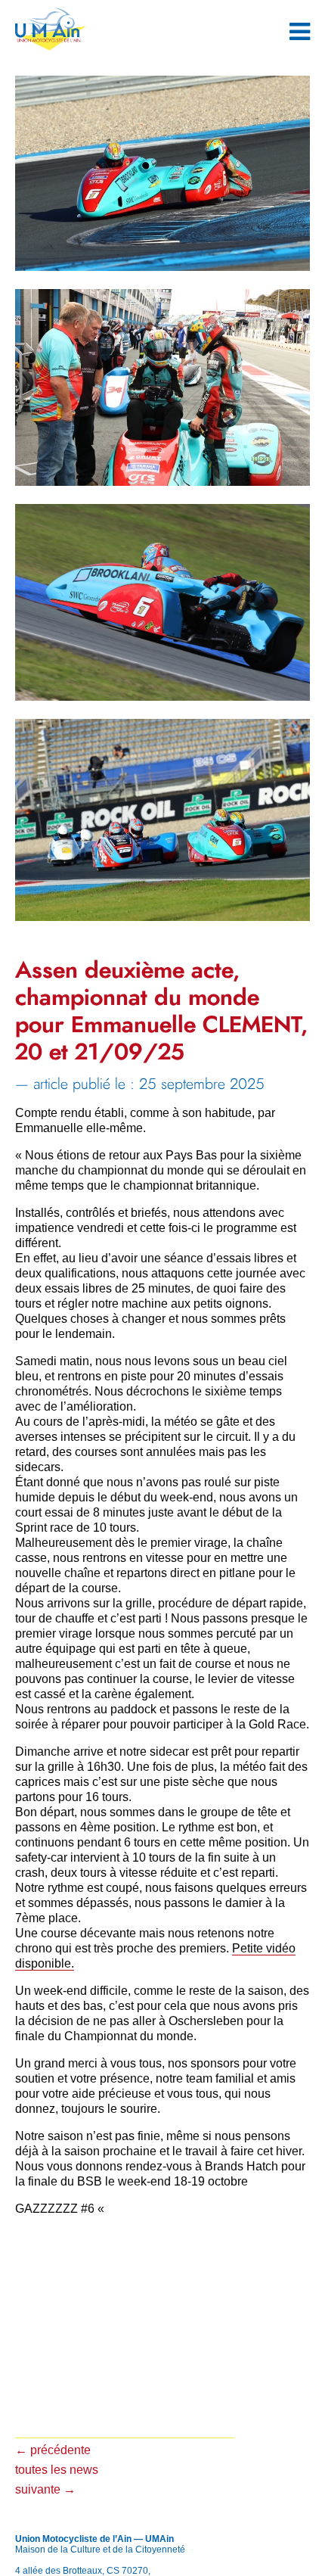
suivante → (45, 2489)
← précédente (53, 2450)
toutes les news (57, 2470)
